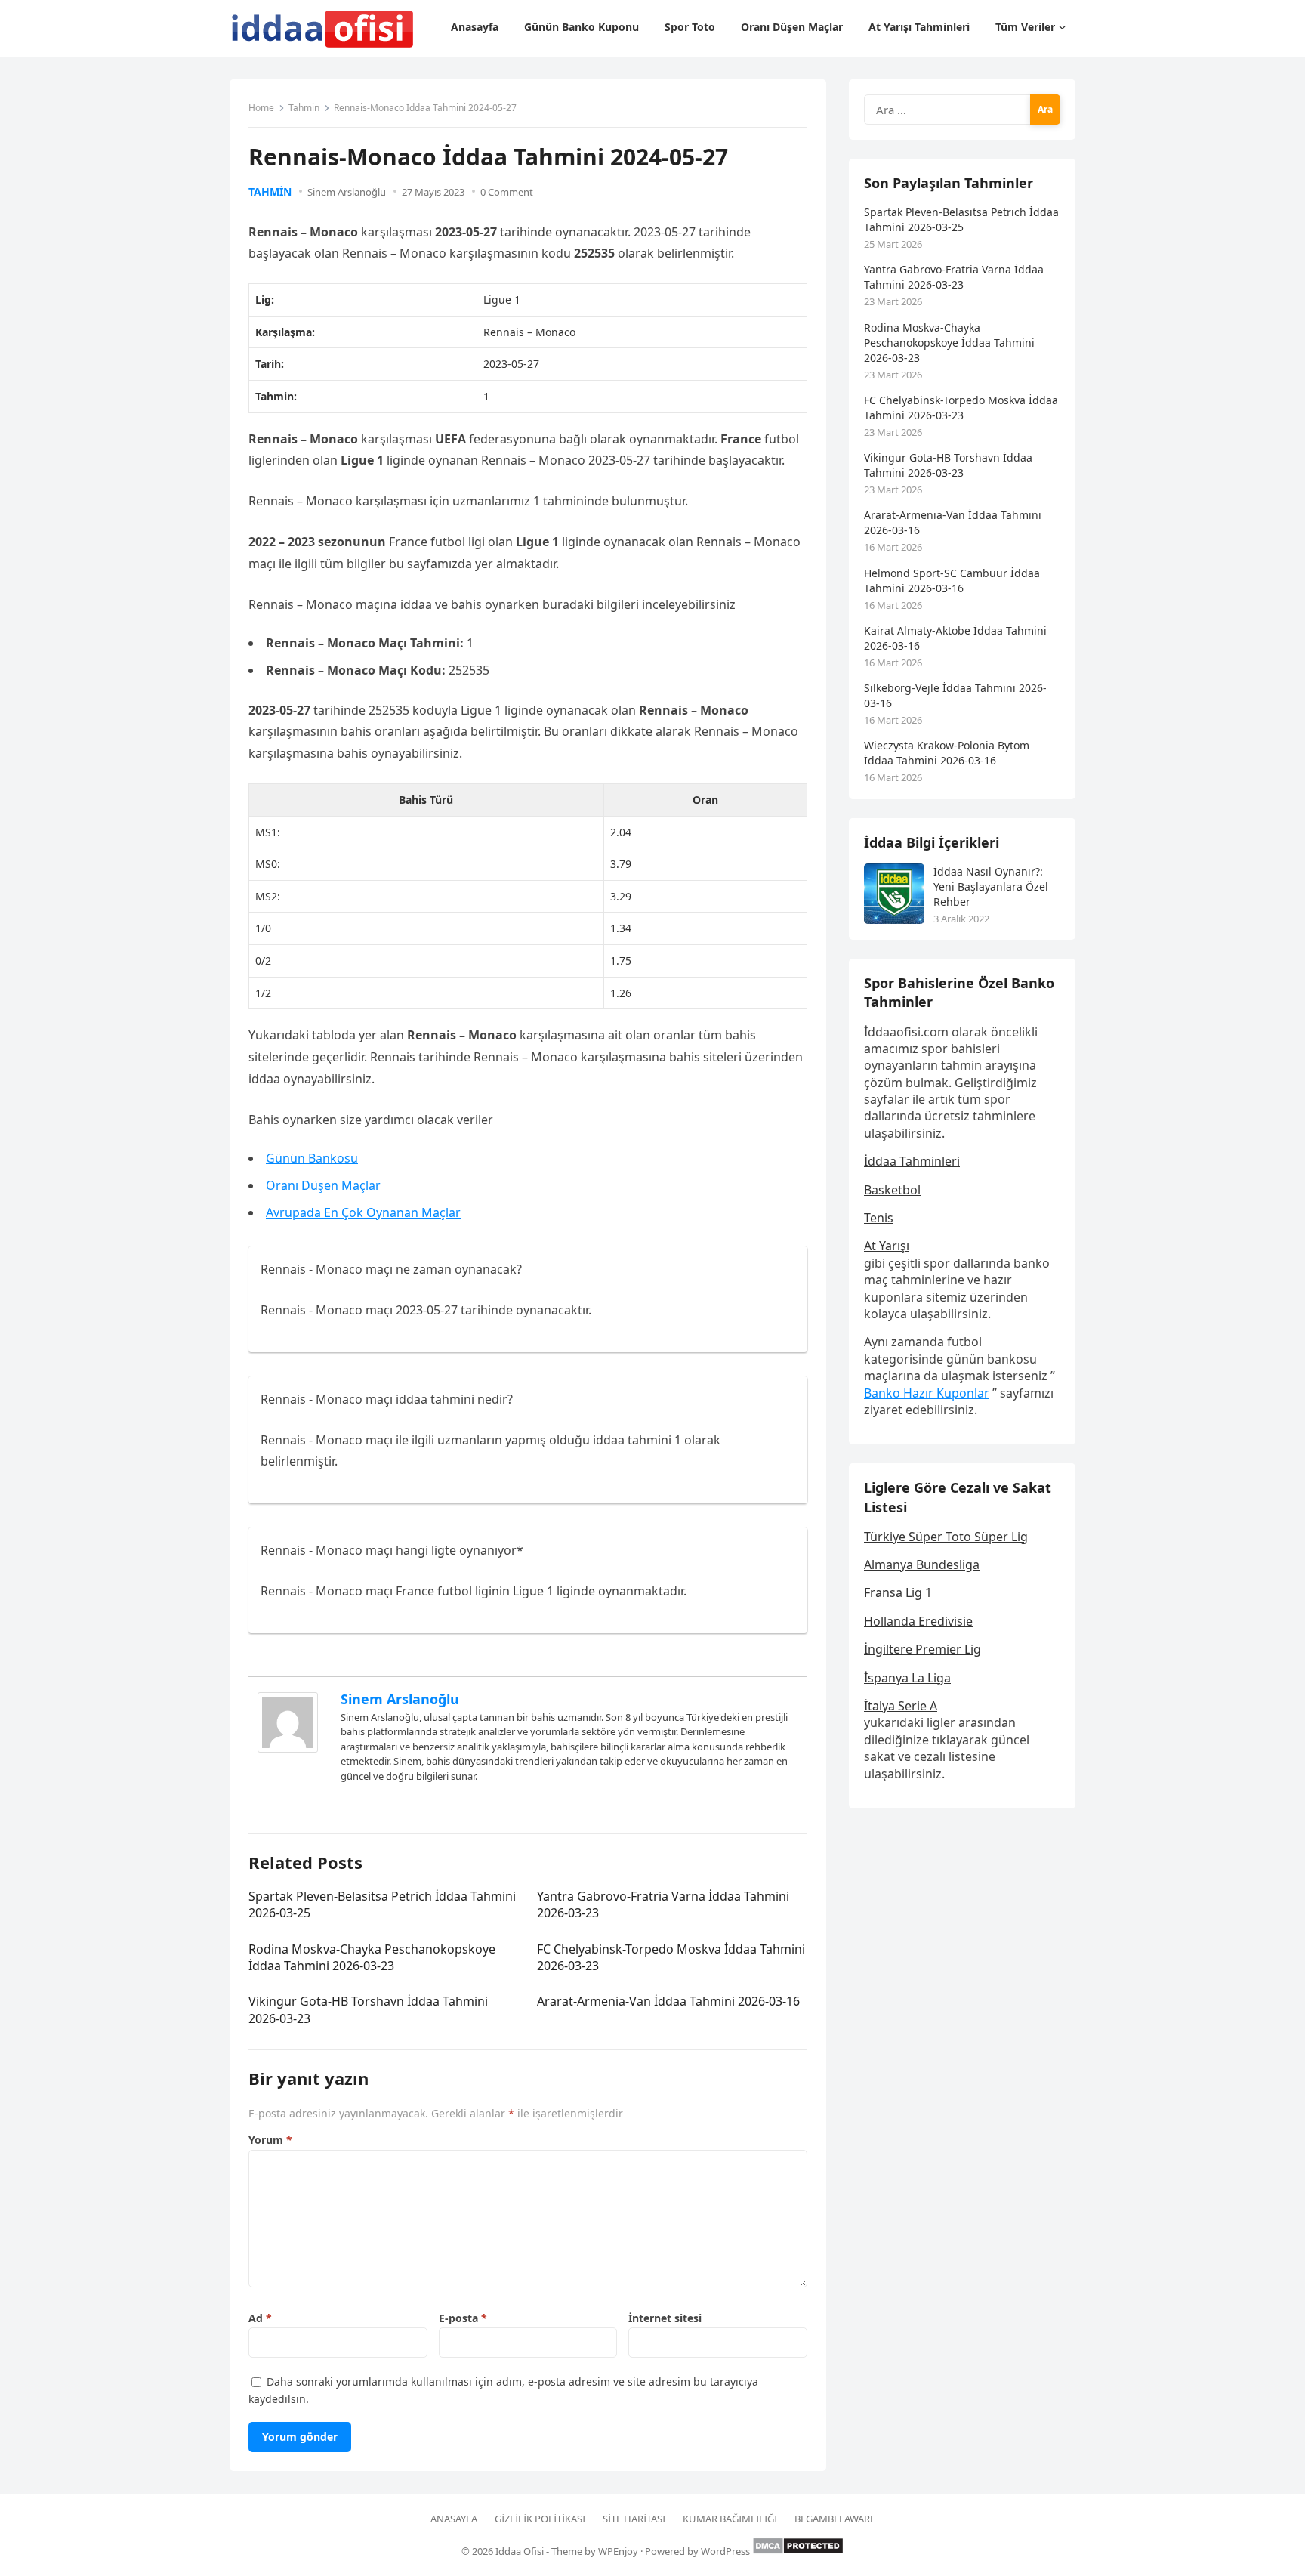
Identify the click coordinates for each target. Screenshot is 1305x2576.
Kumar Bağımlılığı (730, 2519)
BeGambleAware (835, 2519)
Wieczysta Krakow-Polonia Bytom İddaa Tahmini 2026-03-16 (947, 753)
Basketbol (892, 1190)
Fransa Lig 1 (898, 1592)
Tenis (879, 1218)
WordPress (725, 2551)
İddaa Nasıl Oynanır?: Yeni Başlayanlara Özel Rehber (991, 886)
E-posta (463, 2318)
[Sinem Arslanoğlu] (288, 1748)
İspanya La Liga (907, 1678)
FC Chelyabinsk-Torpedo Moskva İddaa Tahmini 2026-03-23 (961, 408)
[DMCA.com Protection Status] (798, 2551)
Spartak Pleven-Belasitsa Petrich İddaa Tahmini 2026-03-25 (961, 219)
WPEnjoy (618, 2551)
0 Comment (507, 192)
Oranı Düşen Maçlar (323, 1185)
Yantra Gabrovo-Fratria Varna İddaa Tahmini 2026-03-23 (954, 277)
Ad (260, 2318)
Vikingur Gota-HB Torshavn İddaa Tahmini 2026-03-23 (948, 465)
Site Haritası (634, 2519)
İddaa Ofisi (520, 2551)
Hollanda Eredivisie (918, 1621)
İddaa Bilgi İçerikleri (932, 842)
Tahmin (304, 108)
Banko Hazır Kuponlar (927, 1393)
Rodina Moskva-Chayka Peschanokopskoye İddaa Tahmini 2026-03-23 (372, 1957)
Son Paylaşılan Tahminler (949, 183)
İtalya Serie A (901, 1706)
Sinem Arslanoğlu (347, 192)
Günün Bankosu (312, 1158)
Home (261, 108)
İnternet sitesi (665, 2318)
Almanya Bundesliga (922, 1564)
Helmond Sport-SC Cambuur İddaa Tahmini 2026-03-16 (952, 581)
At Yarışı (887, 1246)
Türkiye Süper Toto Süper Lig (946, 1537)
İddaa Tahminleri (912, 1161)
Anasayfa (454, 2519)
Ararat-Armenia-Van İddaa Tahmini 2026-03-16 (668, 2001)
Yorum (270, 2140)
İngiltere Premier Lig (922, 1649)
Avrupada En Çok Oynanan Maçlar (363, 1212)
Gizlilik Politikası (540, 2519)
